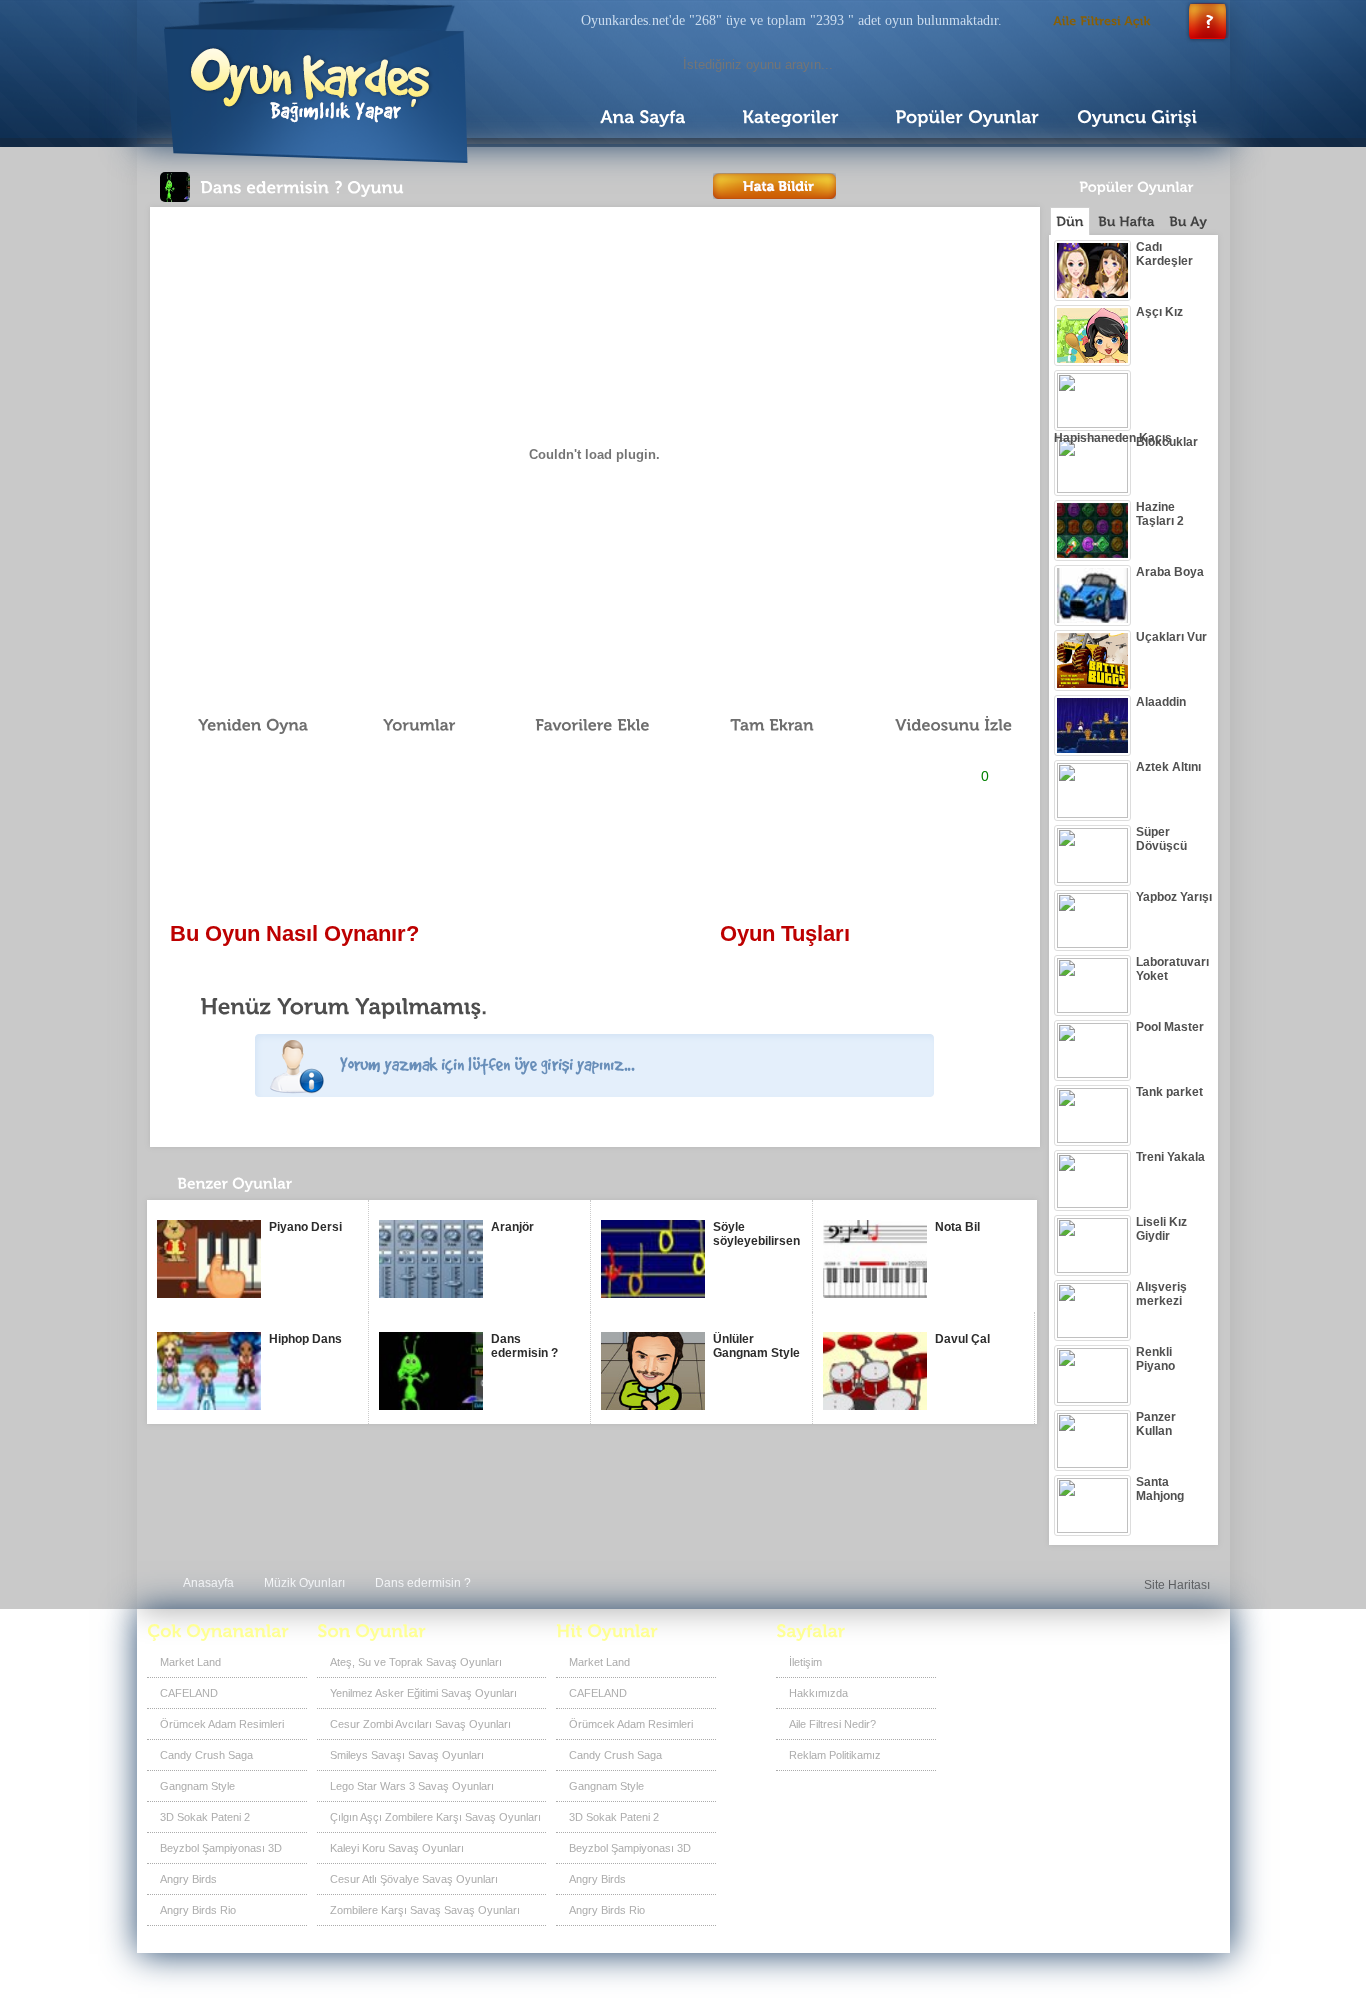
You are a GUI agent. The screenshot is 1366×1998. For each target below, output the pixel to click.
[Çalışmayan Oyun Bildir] (774, 186)
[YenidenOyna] (242, 725)
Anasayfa (208, 1583)
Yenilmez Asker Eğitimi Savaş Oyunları (423, 1693)
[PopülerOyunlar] (967, 117)
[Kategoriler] (791, 117)
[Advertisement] (594, 856)
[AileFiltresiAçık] (1102, 21)
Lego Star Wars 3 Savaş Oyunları (412, 1786)
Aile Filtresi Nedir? (832, 1724)
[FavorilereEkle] (579, 725)
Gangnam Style (197, 1786)
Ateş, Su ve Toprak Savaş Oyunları (416, 1662)
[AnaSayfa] (642, 117)
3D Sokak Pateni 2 (205, 1817)
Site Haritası (1177, 1585)
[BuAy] (1188, 221)
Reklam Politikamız (835, 1755)
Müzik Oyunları (304, 1583)
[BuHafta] (1126, 221)
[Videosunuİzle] (939, 725)
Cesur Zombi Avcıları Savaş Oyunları (420, 1724)
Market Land (190, 1662)
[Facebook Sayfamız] (1098, 1669)
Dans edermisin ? (423, 1583)
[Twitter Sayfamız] (1131, 1669)
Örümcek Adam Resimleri (222, 1724)
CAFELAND (189, 1693)
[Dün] (1070, 221)
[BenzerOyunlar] (270, 1189)
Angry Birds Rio (198, 1910)
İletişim (805, 1662)
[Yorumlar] (408, 725)
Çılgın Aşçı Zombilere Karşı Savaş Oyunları (435, 1817)
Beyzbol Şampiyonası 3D (221, 1848)
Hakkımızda (818, 1693)
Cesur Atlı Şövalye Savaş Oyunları (414, 1879)
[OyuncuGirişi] (1143, 117)
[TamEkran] (758, 725)
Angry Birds (188, 1879)
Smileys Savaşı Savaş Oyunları (407, 1755)
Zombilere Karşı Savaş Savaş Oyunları (425, 1910)
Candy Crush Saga (206, 1755)
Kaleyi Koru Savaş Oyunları (397, 1848)
